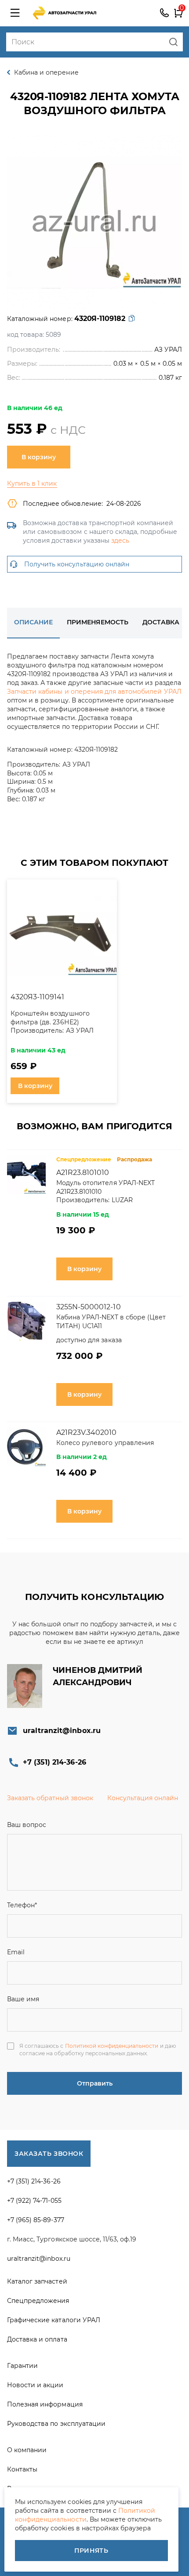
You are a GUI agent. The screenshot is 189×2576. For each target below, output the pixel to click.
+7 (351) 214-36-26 (164, 13)
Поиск (173, 42)
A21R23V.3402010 (87, 1432)
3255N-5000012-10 (89, 1307)
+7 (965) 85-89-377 (36, 2220)
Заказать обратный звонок (50, 1798)
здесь (120, 540)
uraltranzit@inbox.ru (62, 1731)
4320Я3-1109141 (38, 997)
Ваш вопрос (27, 1825)
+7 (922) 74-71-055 (34, 2201)
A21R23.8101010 (83, 1173)
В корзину (39, 457)
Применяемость (97, 622)
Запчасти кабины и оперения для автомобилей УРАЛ (94, 692)
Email (16, 1952)
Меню (15, 13)
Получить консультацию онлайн (77, 564)
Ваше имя (23, 1999)
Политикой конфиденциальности (112, 2046)
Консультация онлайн (143, 1798)
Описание (33, 622)
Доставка (161, 622)
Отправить (95, 2083)
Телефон (22, 1905)
